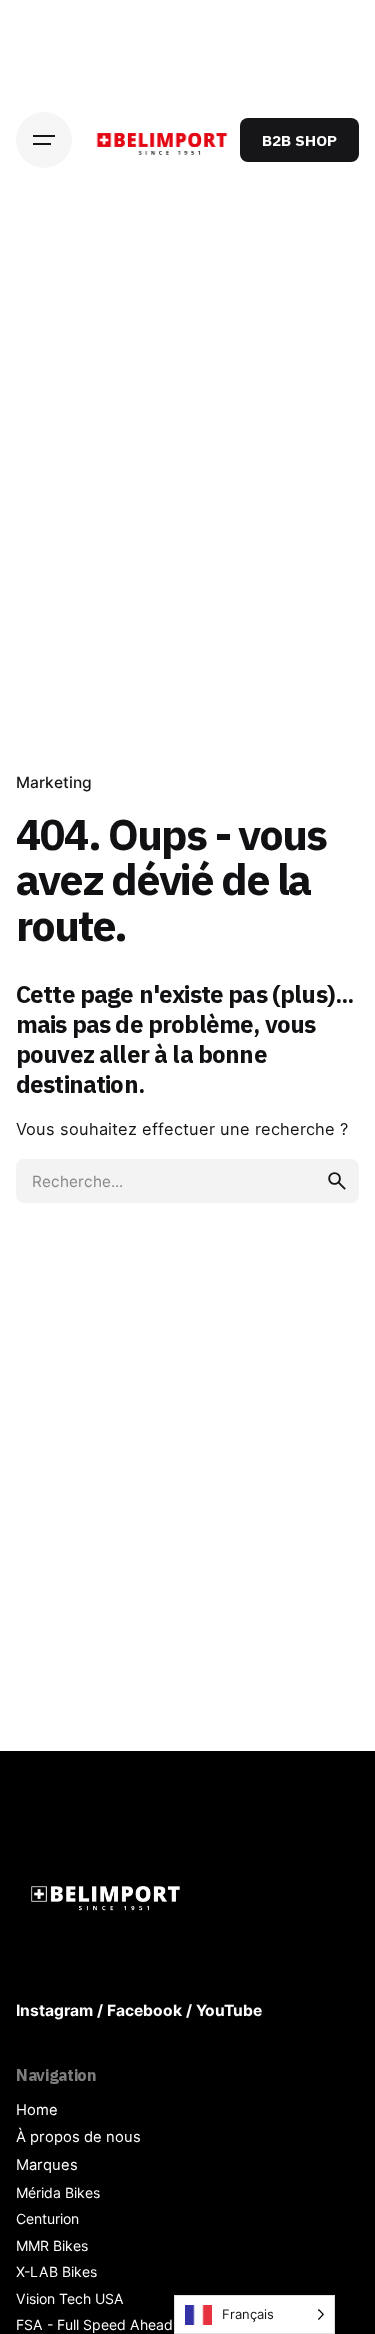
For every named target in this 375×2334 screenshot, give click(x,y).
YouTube (229, 2010)
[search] (337, 1181)
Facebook (144, 2010)
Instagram (54, 2010)
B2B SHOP (299, 140)
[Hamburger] (44, 140)
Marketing (54, 782)
